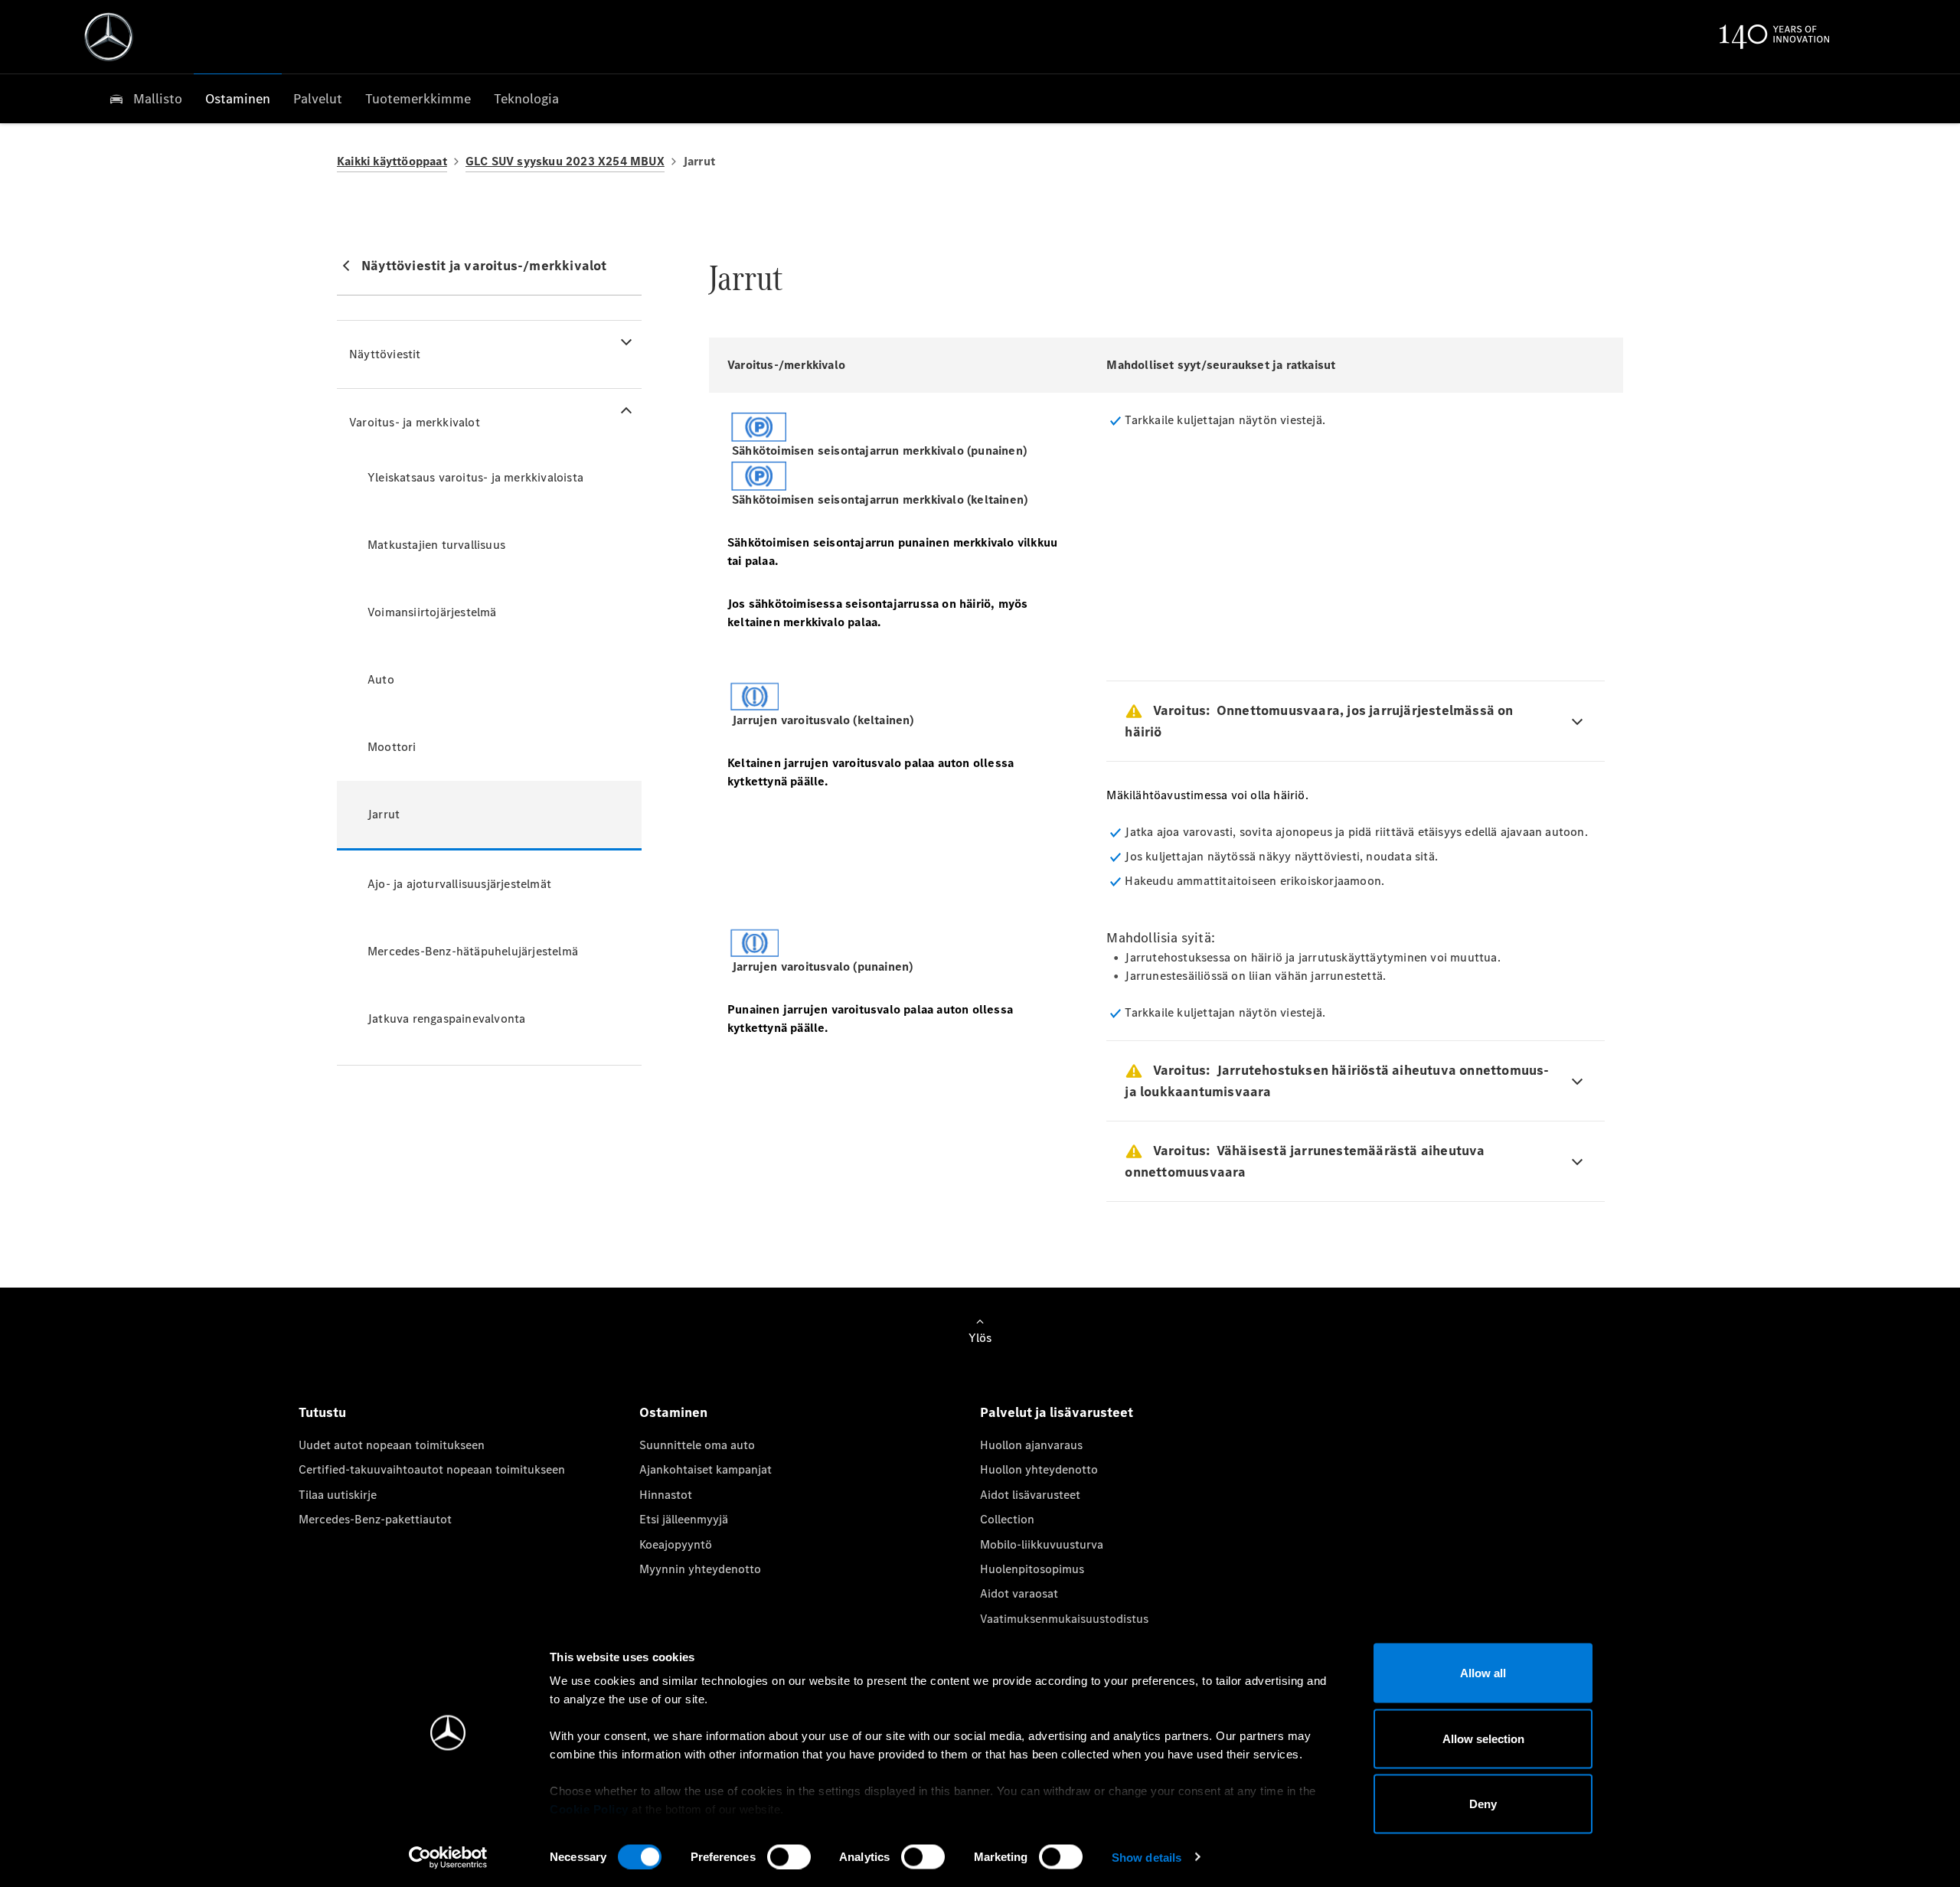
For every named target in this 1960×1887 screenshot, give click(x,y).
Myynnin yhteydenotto (700, 1569)
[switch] (789, 1856)
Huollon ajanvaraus (1031, 1445)
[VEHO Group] (109, 37)
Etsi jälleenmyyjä (684, 1519)
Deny (1483, 1804)
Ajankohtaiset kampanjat (706, 1469)
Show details (1147, 1857)
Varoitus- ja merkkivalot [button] (415, 422)
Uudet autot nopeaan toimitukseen (392, 1445)
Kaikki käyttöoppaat (392, 161)
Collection (1007, 1519)
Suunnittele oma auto (697, 1445)
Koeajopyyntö (676, 1544)
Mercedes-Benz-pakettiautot (375, 1519)
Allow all (1483, 1673)
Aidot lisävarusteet (1030, 1495)
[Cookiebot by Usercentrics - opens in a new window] (448, 1857)
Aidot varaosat (1019, 1593)
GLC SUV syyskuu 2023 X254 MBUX (565, 161)
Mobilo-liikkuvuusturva (1042, 1544)
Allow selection (1483, 1738)
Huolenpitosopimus (1032, 1569)
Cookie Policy (589, 1809)
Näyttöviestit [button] (385, 354)
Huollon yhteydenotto (1039, 1469)
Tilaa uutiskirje (338, 1495)
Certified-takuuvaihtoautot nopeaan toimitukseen (432, 1469)
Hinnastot (666, 1495)
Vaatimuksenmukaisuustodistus (1064, 1619)
